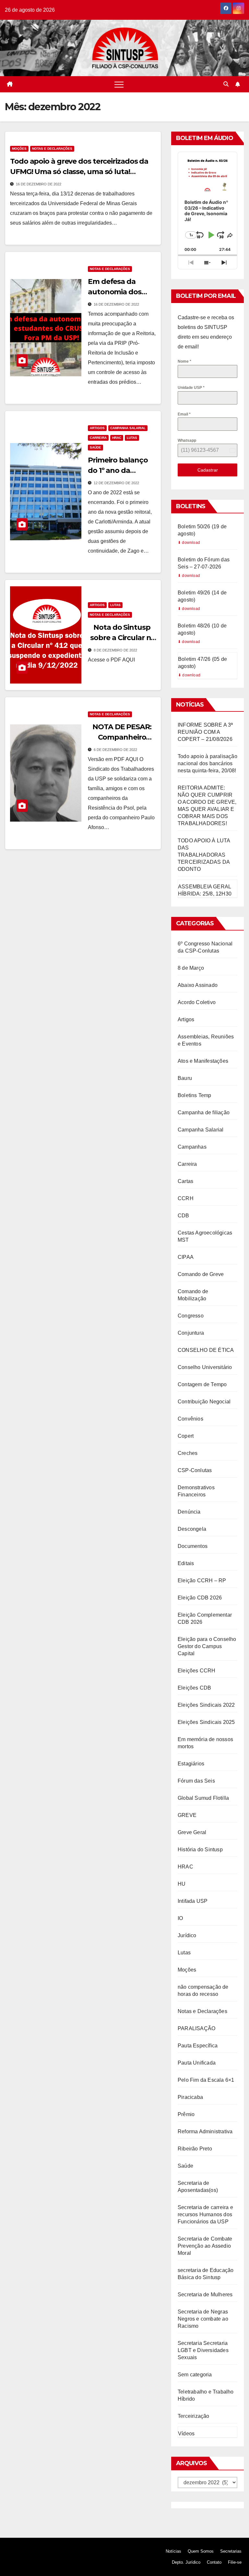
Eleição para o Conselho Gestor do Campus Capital (207, 1646)
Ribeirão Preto (195, 2149)
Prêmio (186, 2114)
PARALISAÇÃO (196, 2028)
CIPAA (186, 1257)
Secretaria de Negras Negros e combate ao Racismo (203, 2319)
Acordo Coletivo (197, 1002)
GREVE (187, 1815)
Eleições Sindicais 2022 (206, 1705)
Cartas (185, 1181)
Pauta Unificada (197, 2063)
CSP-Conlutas (195, 1470)
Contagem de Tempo (202, 1384)
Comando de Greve (201, 1274)
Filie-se (235, 2562)
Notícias (173, 2551)
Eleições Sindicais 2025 (206, 1722)
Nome (184, 361)
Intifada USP (193, 1901)
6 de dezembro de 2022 (115, 750)
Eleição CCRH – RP (202, 1581)
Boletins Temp (195, 1095)
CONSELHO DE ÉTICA (206, 1350)
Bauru (185, 1078)
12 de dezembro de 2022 (116, 483)
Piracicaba (190, 2097)
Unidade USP (191, 388)
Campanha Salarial (128, 428)
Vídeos (186, 2434)
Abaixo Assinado (198, 985)
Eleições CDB (194, 1688)
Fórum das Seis (196, 1781)
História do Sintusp (200, 1850)
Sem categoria (195, 2375)
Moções (19, 149)
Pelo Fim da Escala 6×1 (206, 2080)
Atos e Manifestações (203, 1061)
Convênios (190, 1419)
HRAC (117, 438)
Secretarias (231, 2551)
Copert (186, 1436)
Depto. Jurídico (186, 2562)
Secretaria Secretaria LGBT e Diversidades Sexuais (203, 2350)
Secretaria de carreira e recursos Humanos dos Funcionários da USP (205, 2214)
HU (182, 1884)
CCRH (186, 1198)
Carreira (98, 438)
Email (184, 414)
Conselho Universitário (205, 1367)
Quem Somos (201, 2551)
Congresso (191, 1316)
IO (180, 1918)
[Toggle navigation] (119, 84)
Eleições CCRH (197, 1671)
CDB (184, 1216)
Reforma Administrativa (205, 2131)
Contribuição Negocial (204, 1402)
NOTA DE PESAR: (122, 727)
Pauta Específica (198, 2046)
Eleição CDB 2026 (200, 1598)
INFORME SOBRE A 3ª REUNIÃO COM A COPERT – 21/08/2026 (205, 732)
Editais (186, 1563)
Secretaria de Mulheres (205, 2295)
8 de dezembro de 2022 (115, 650)
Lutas (132, 438)
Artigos (97, 428)
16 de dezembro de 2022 (39, 184)
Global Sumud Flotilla (203, 1798)
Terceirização (194, 2416)
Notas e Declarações (52, 149)
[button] (226, 84)
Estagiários (191, 1764)
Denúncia (189, 1512)
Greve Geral (192, 1832)
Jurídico (187, 1935)
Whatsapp (187, 440)
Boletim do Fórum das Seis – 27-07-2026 (204, 563)
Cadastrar (208, 470)
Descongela (192, 1529)
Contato (214, 2562)
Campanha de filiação (204, 1112)
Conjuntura (191, 1333)
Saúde (95, 447)
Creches (188, 1453)
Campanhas (192, 1147)
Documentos (193, 1546)
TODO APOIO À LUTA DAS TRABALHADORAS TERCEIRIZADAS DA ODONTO (204, 855)
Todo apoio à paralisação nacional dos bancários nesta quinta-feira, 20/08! (207, 763)
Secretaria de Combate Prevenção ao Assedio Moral (205, 2246)
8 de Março (191, 968)
